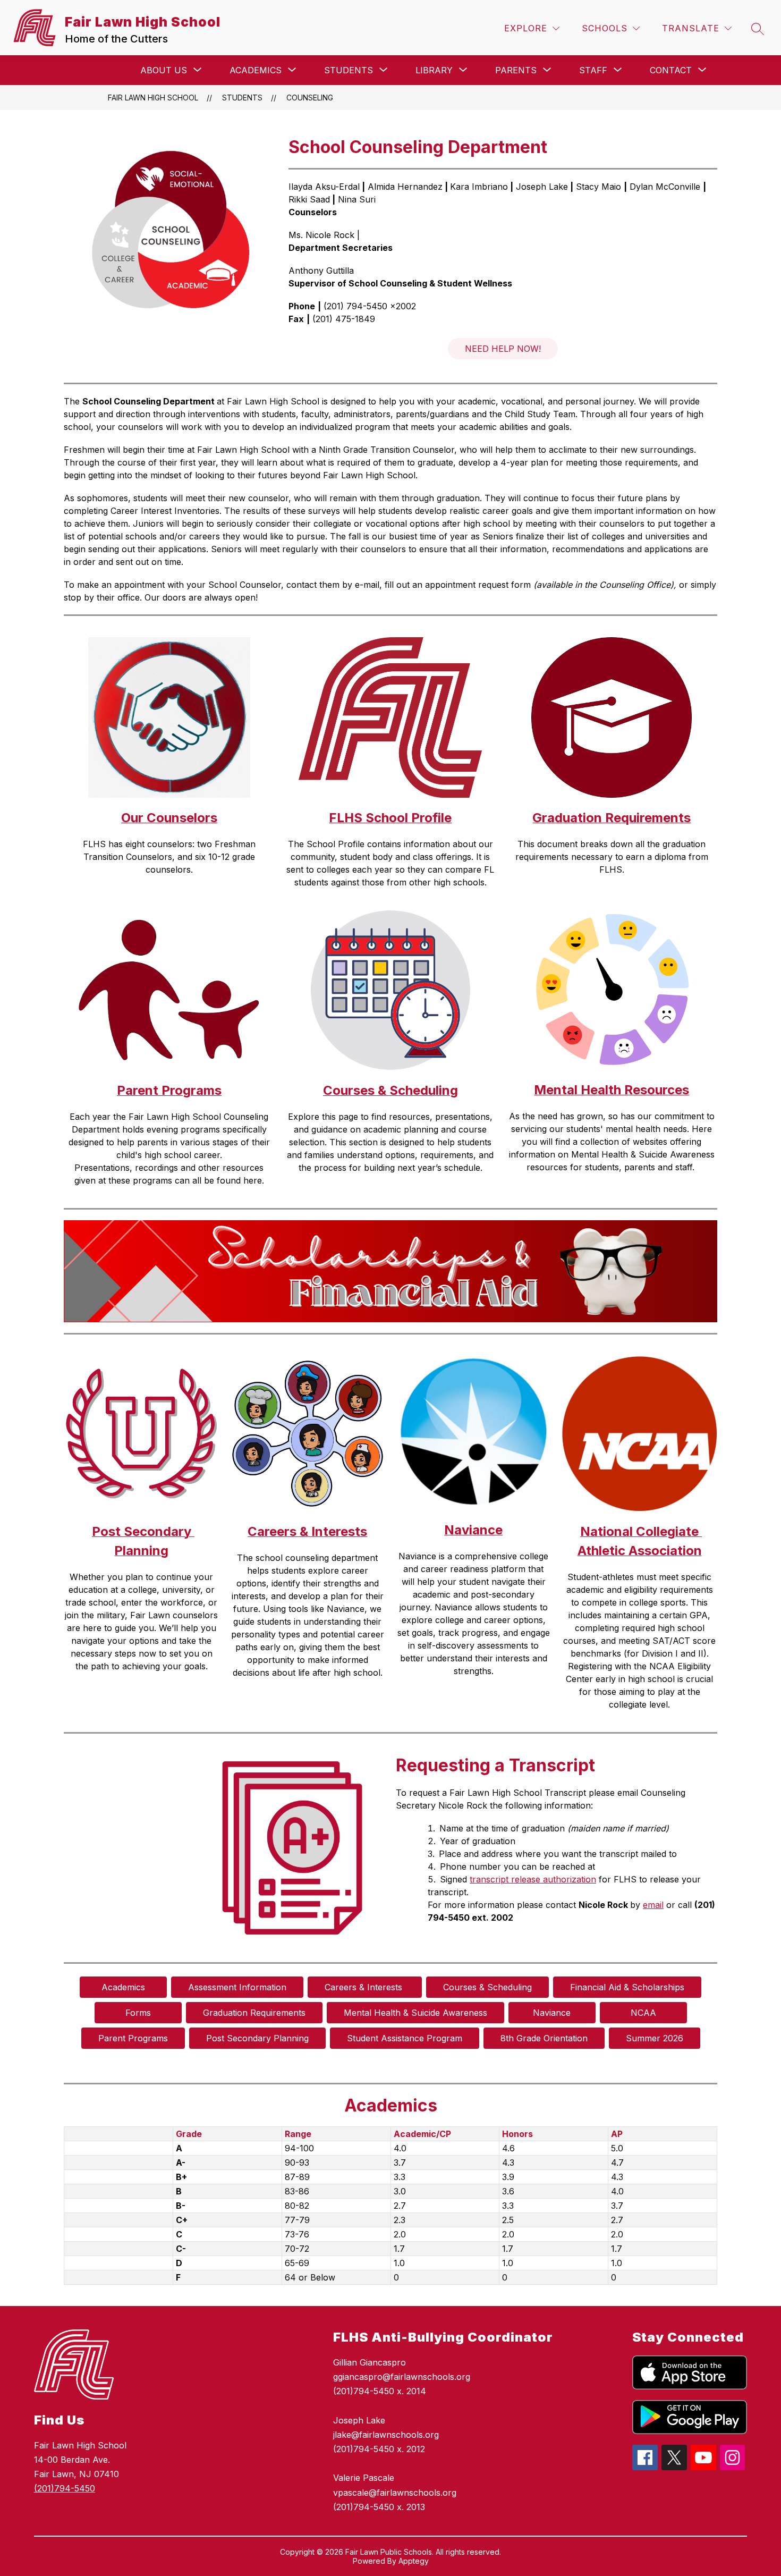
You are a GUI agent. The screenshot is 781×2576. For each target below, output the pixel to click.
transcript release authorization (533, 1879)
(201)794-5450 (65, 2488)
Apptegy (414, 2561)
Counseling (310, 98)
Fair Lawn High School (153, 98)
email (653, 1905)
